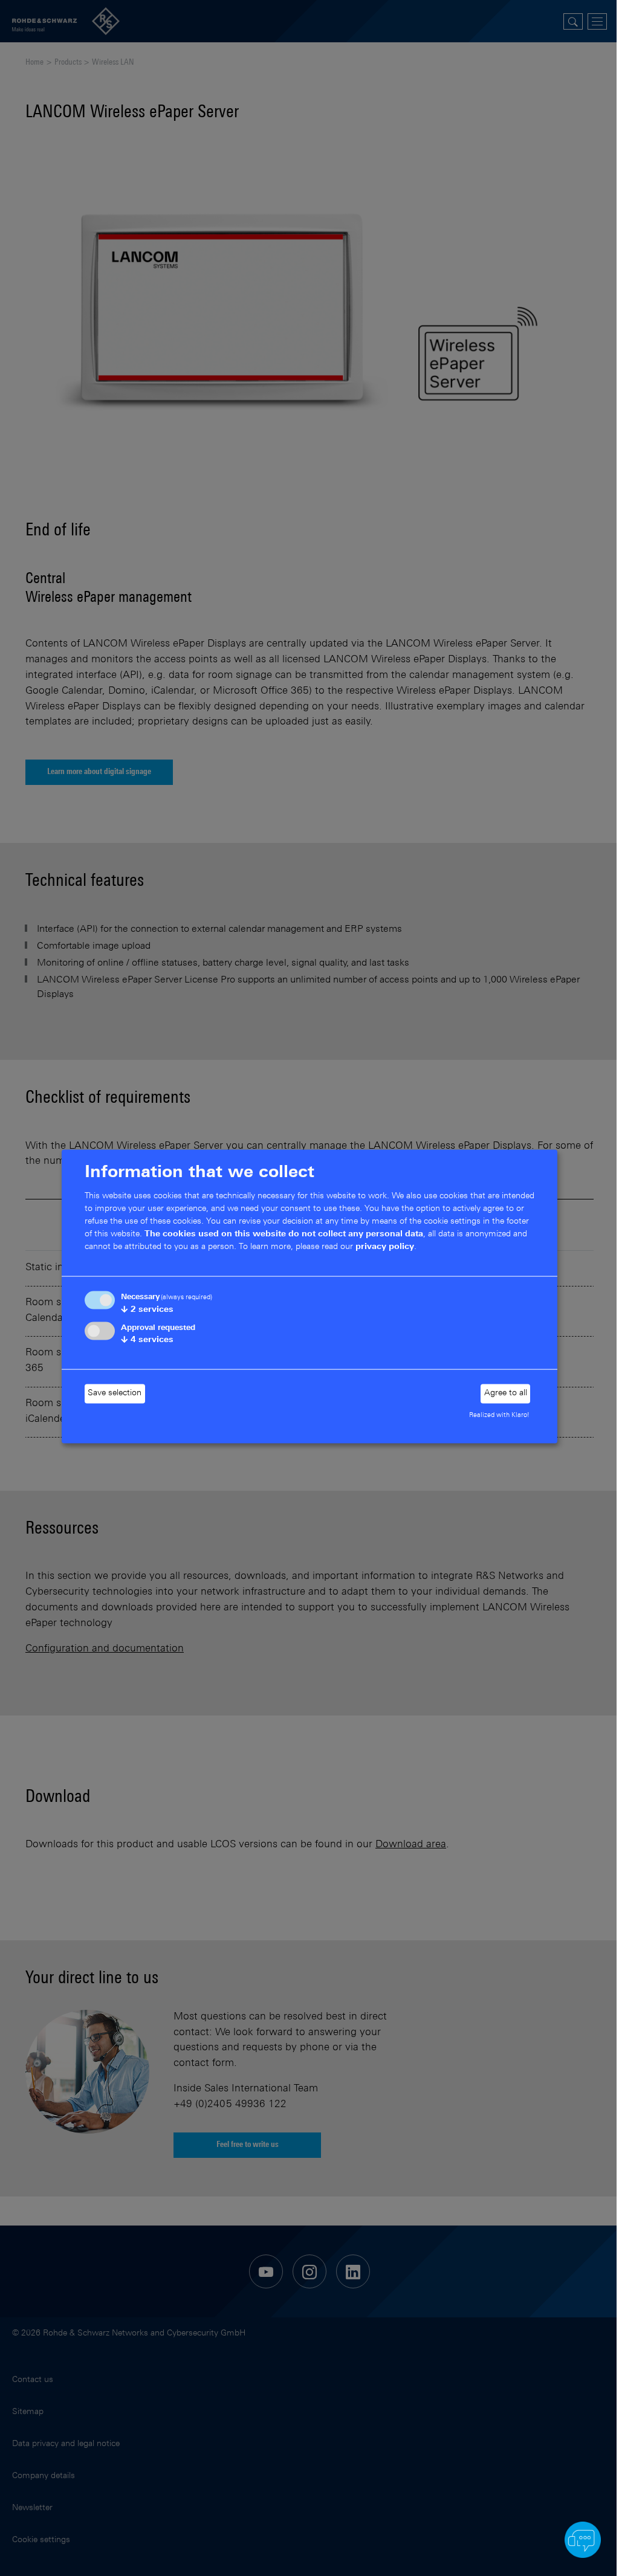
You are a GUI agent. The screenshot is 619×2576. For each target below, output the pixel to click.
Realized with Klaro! (499, 1415)
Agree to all (506, 1393)
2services (147, 1310)
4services (147, 1340)
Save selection (115, 1393)
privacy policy (385, 1247)
